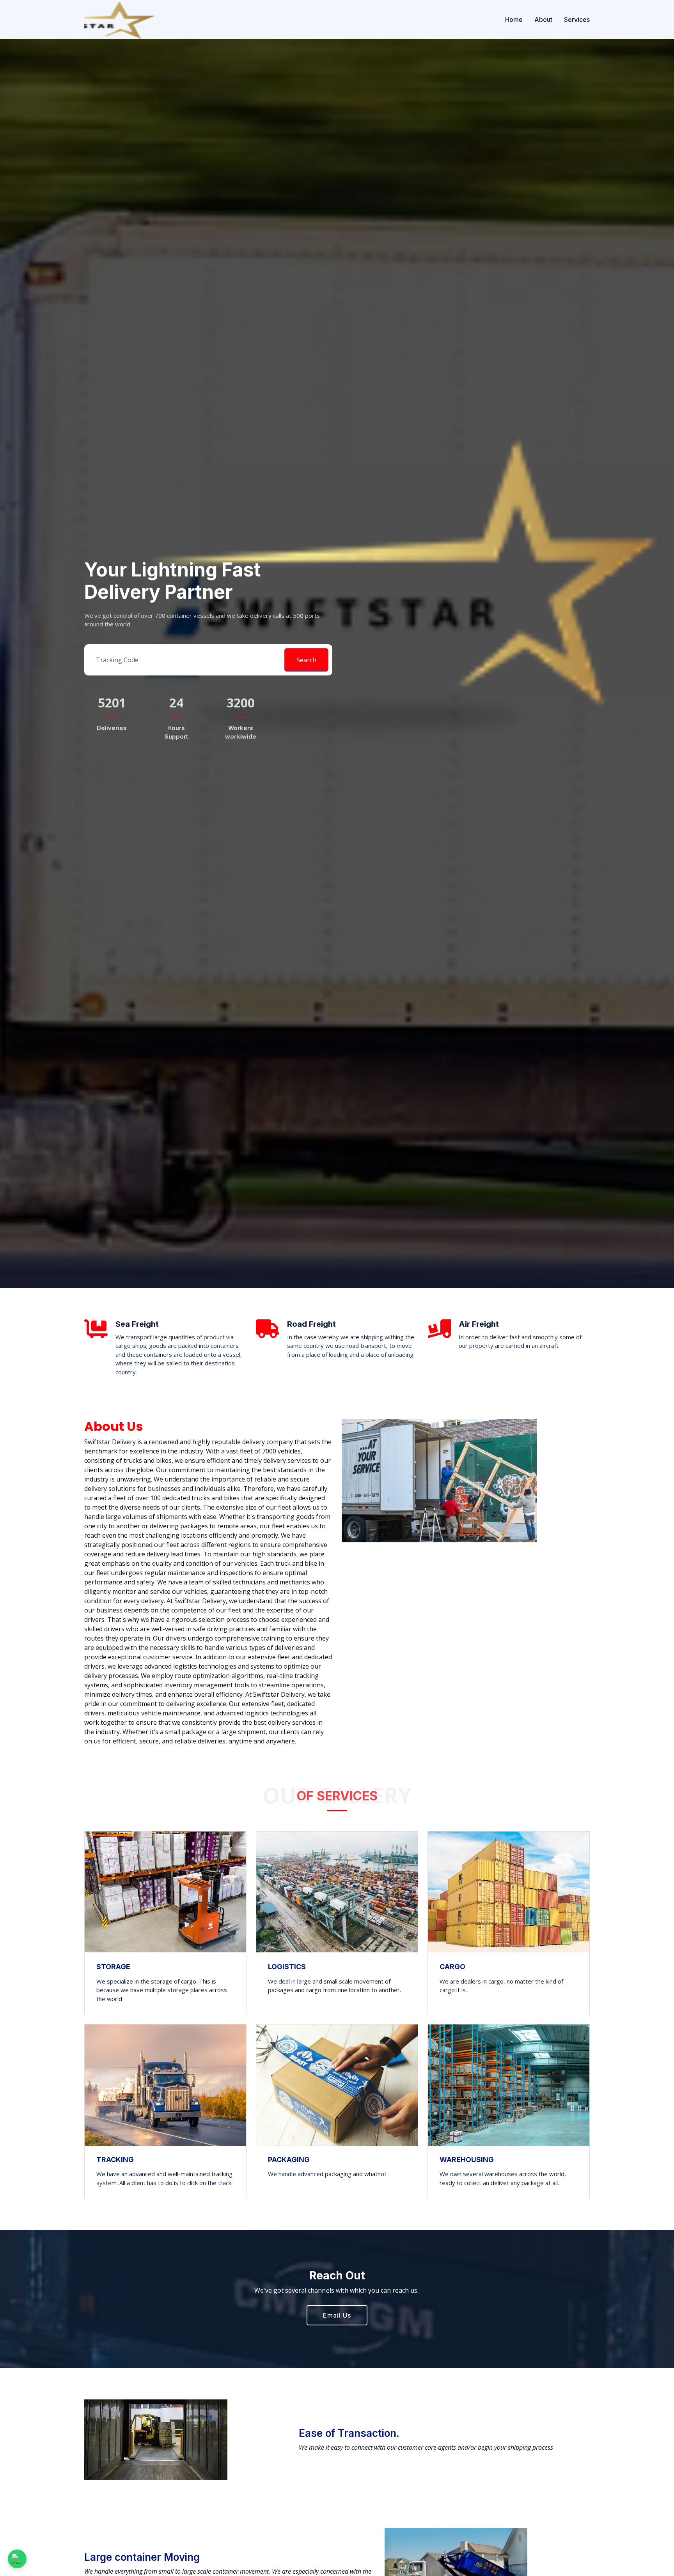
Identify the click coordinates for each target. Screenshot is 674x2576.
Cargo (452, 1966)
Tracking (115, 2160)
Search (306, 660)
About (543, 19)
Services (577, 19)
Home (514, 19)
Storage (113, 1966)
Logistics (287, 1966)
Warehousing (467, 2160)
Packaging (289, 2160)
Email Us (337, 2315)
